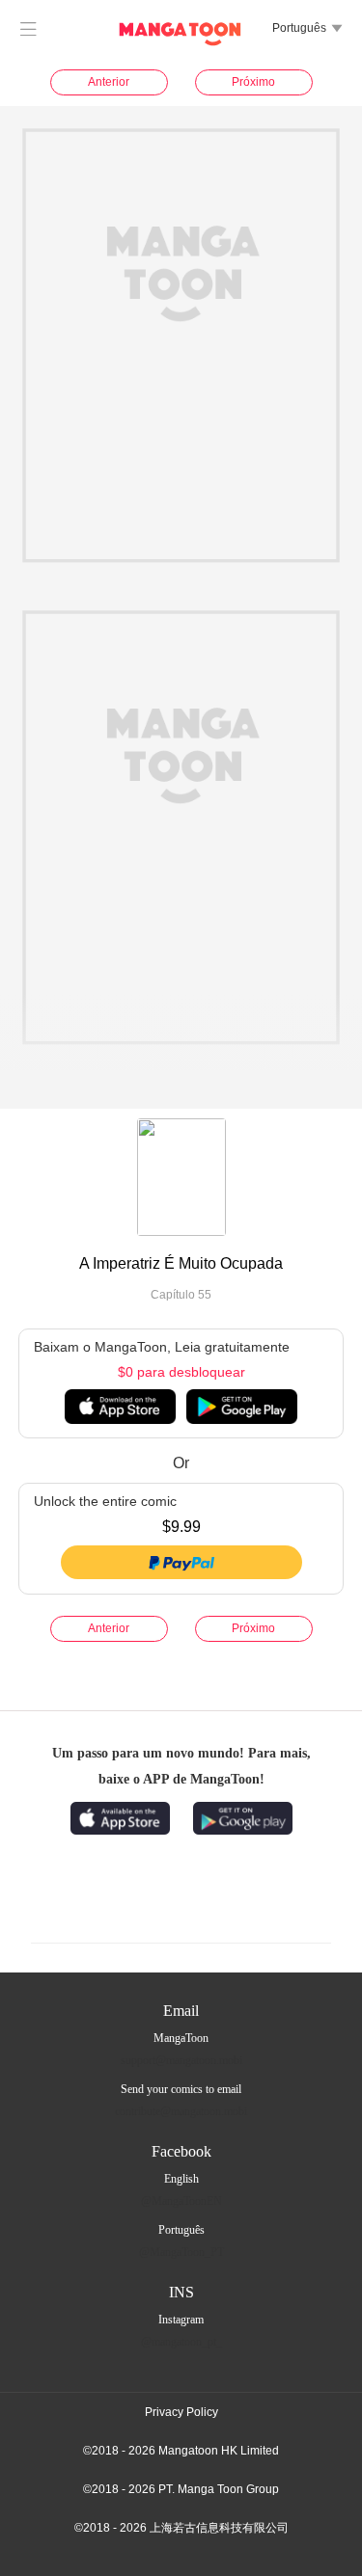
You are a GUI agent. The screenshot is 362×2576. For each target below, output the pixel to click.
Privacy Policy (181, 2412)
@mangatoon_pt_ (181, 2342)
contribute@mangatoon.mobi (181, 2111)
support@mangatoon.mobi (181, 2060)
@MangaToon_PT (181, 2252)
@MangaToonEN (181, 2201)
